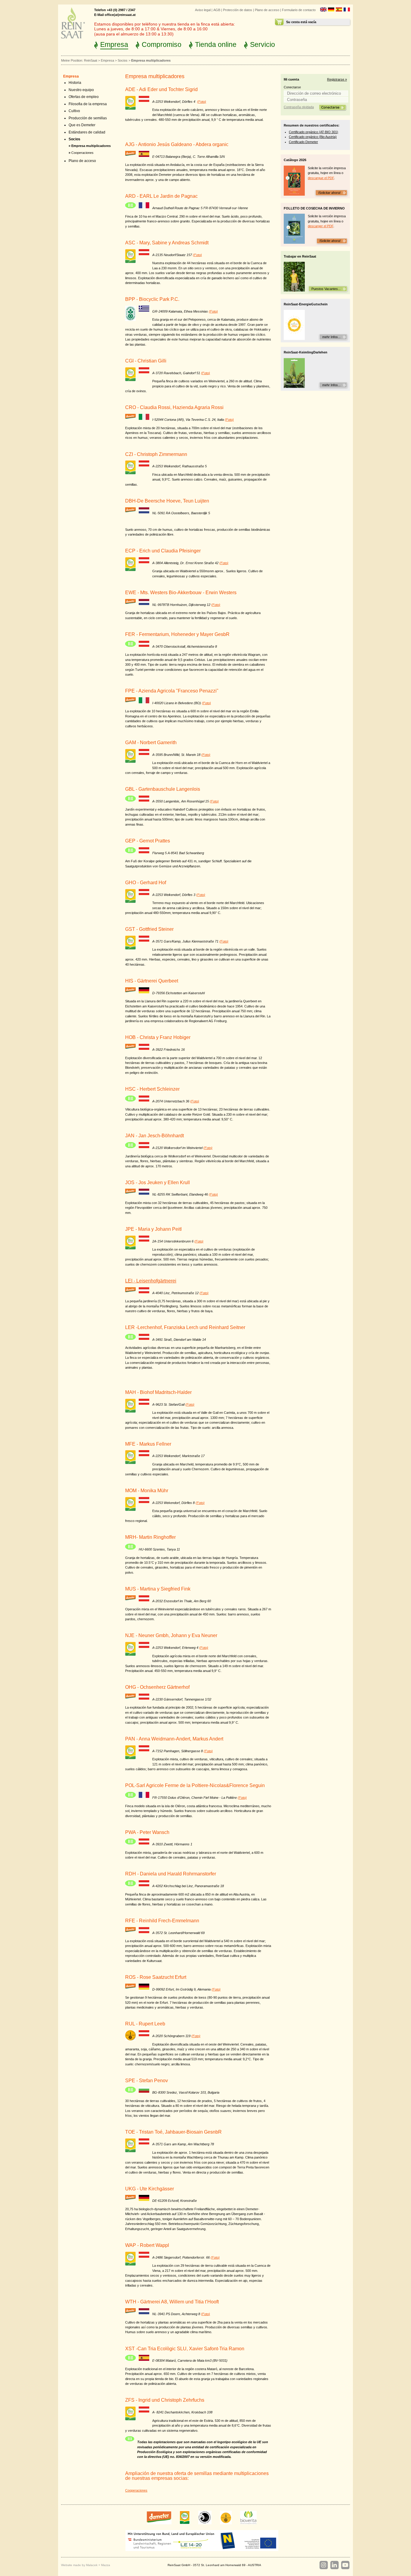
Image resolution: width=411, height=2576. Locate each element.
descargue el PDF (321, 178)
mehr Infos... (331, 337)
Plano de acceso (267, 10)
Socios (123, 60)
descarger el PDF (321, 226)
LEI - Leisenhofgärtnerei (151, 1281)
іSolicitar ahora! (329, 193)
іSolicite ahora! (330, 241)
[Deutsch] (331, 10)
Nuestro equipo (81, 90)
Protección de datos (238, 10)
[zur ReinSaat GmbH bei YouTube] (345, 2565)
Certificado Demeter (303, 142)
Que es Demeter (82, 125)
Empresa (114, 44)
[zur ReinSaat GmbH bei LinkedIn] (334, 2565)
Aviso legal (203, 10)
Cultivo (74, 111)
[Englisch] (323, 10)
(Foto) (202, 102)
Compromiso (162, 44)
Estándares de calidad (87, 132)
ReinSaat (91, 60)
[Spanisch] (339, 10)
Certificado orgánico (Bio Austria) (313, 137)
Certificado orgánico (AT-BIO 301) (314, 132)
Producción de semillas (88, 118)
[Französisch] (347, 10)
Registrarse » (337, 79)
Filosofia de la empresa (88, 104)
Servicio (263, 44)
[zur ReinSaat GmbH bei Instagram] (323, 2565)
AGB (217, 10)
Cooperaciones (82, 153)
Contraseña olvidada (299, 107)
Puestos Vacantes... (326, 289)
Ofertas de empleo (84, 97)
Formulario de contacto (299, 10)
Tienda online (216, 44)
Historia (75, 83)
